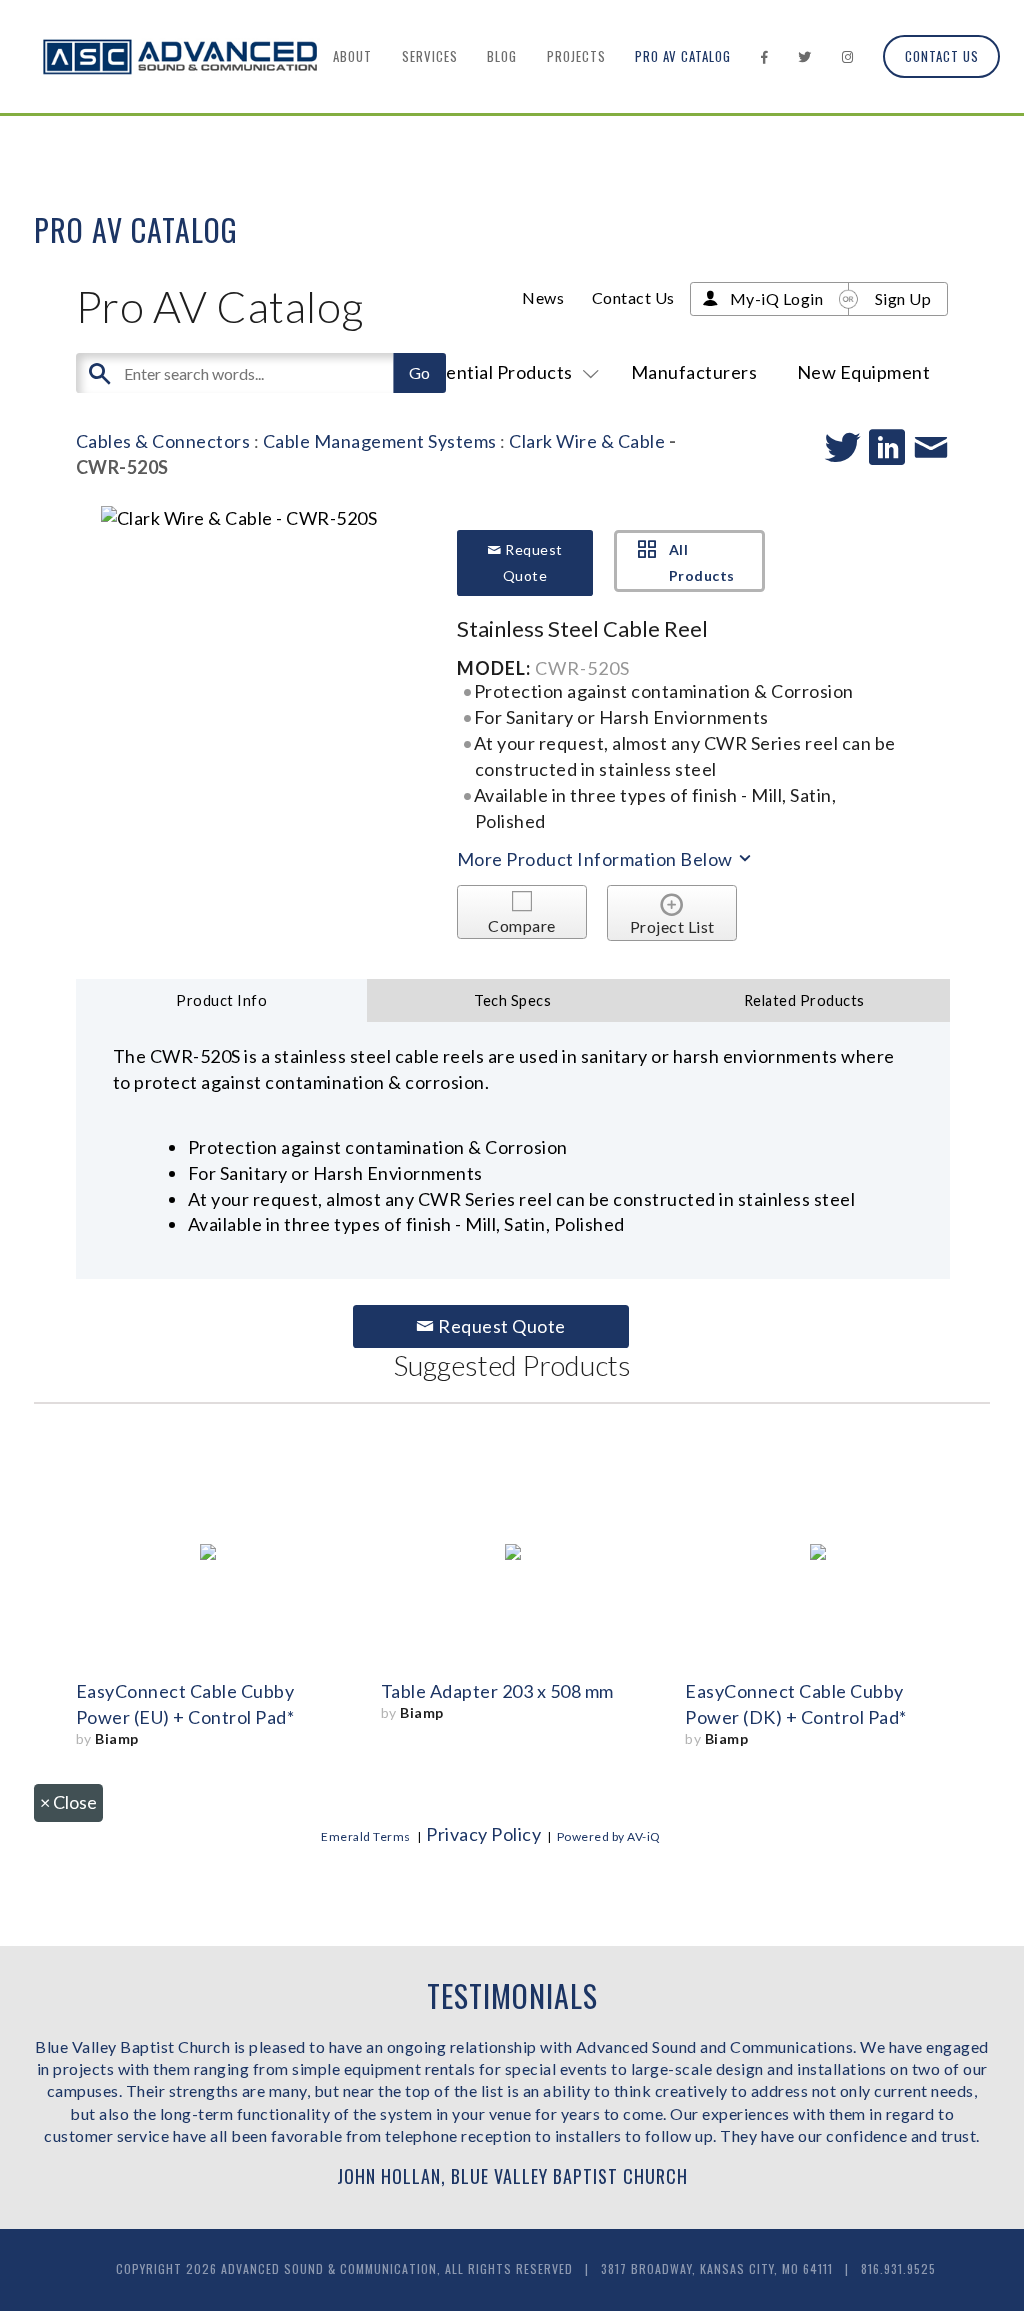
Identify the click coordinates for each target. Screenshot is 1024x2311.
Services (430, 56)
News (543, 297)
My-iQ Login (777, 298)
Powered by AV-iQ (609, 1836)
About (352, 56)
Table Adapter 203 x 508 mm (497, 1691)
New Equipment (864, 372)
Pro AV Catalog (683, 56)
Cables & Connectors (163, 441)
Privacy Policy (483, 1834)
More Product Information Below (597, 859)
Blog (502, 56)
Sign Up (903, 298)
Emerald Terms (366, 1836)
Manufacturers (694, 372)
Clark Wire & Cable (587, 441)
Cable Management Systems (380, 441)
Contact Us (942, 56)
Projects (576, 56)
